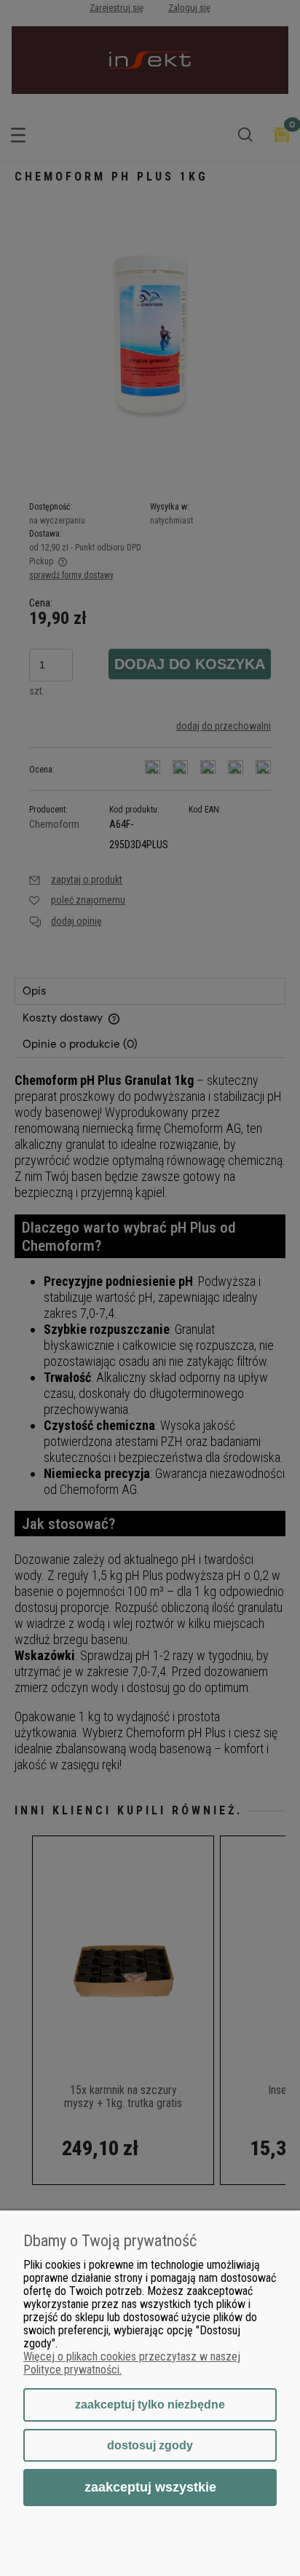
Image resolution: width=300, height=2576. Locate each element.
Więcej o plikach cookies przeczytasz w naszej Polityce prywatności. (132, 2363)
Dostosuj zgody (150, 2445)
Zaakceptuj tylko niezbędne (150, 2405)
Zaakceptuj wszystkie (150, 2487)
